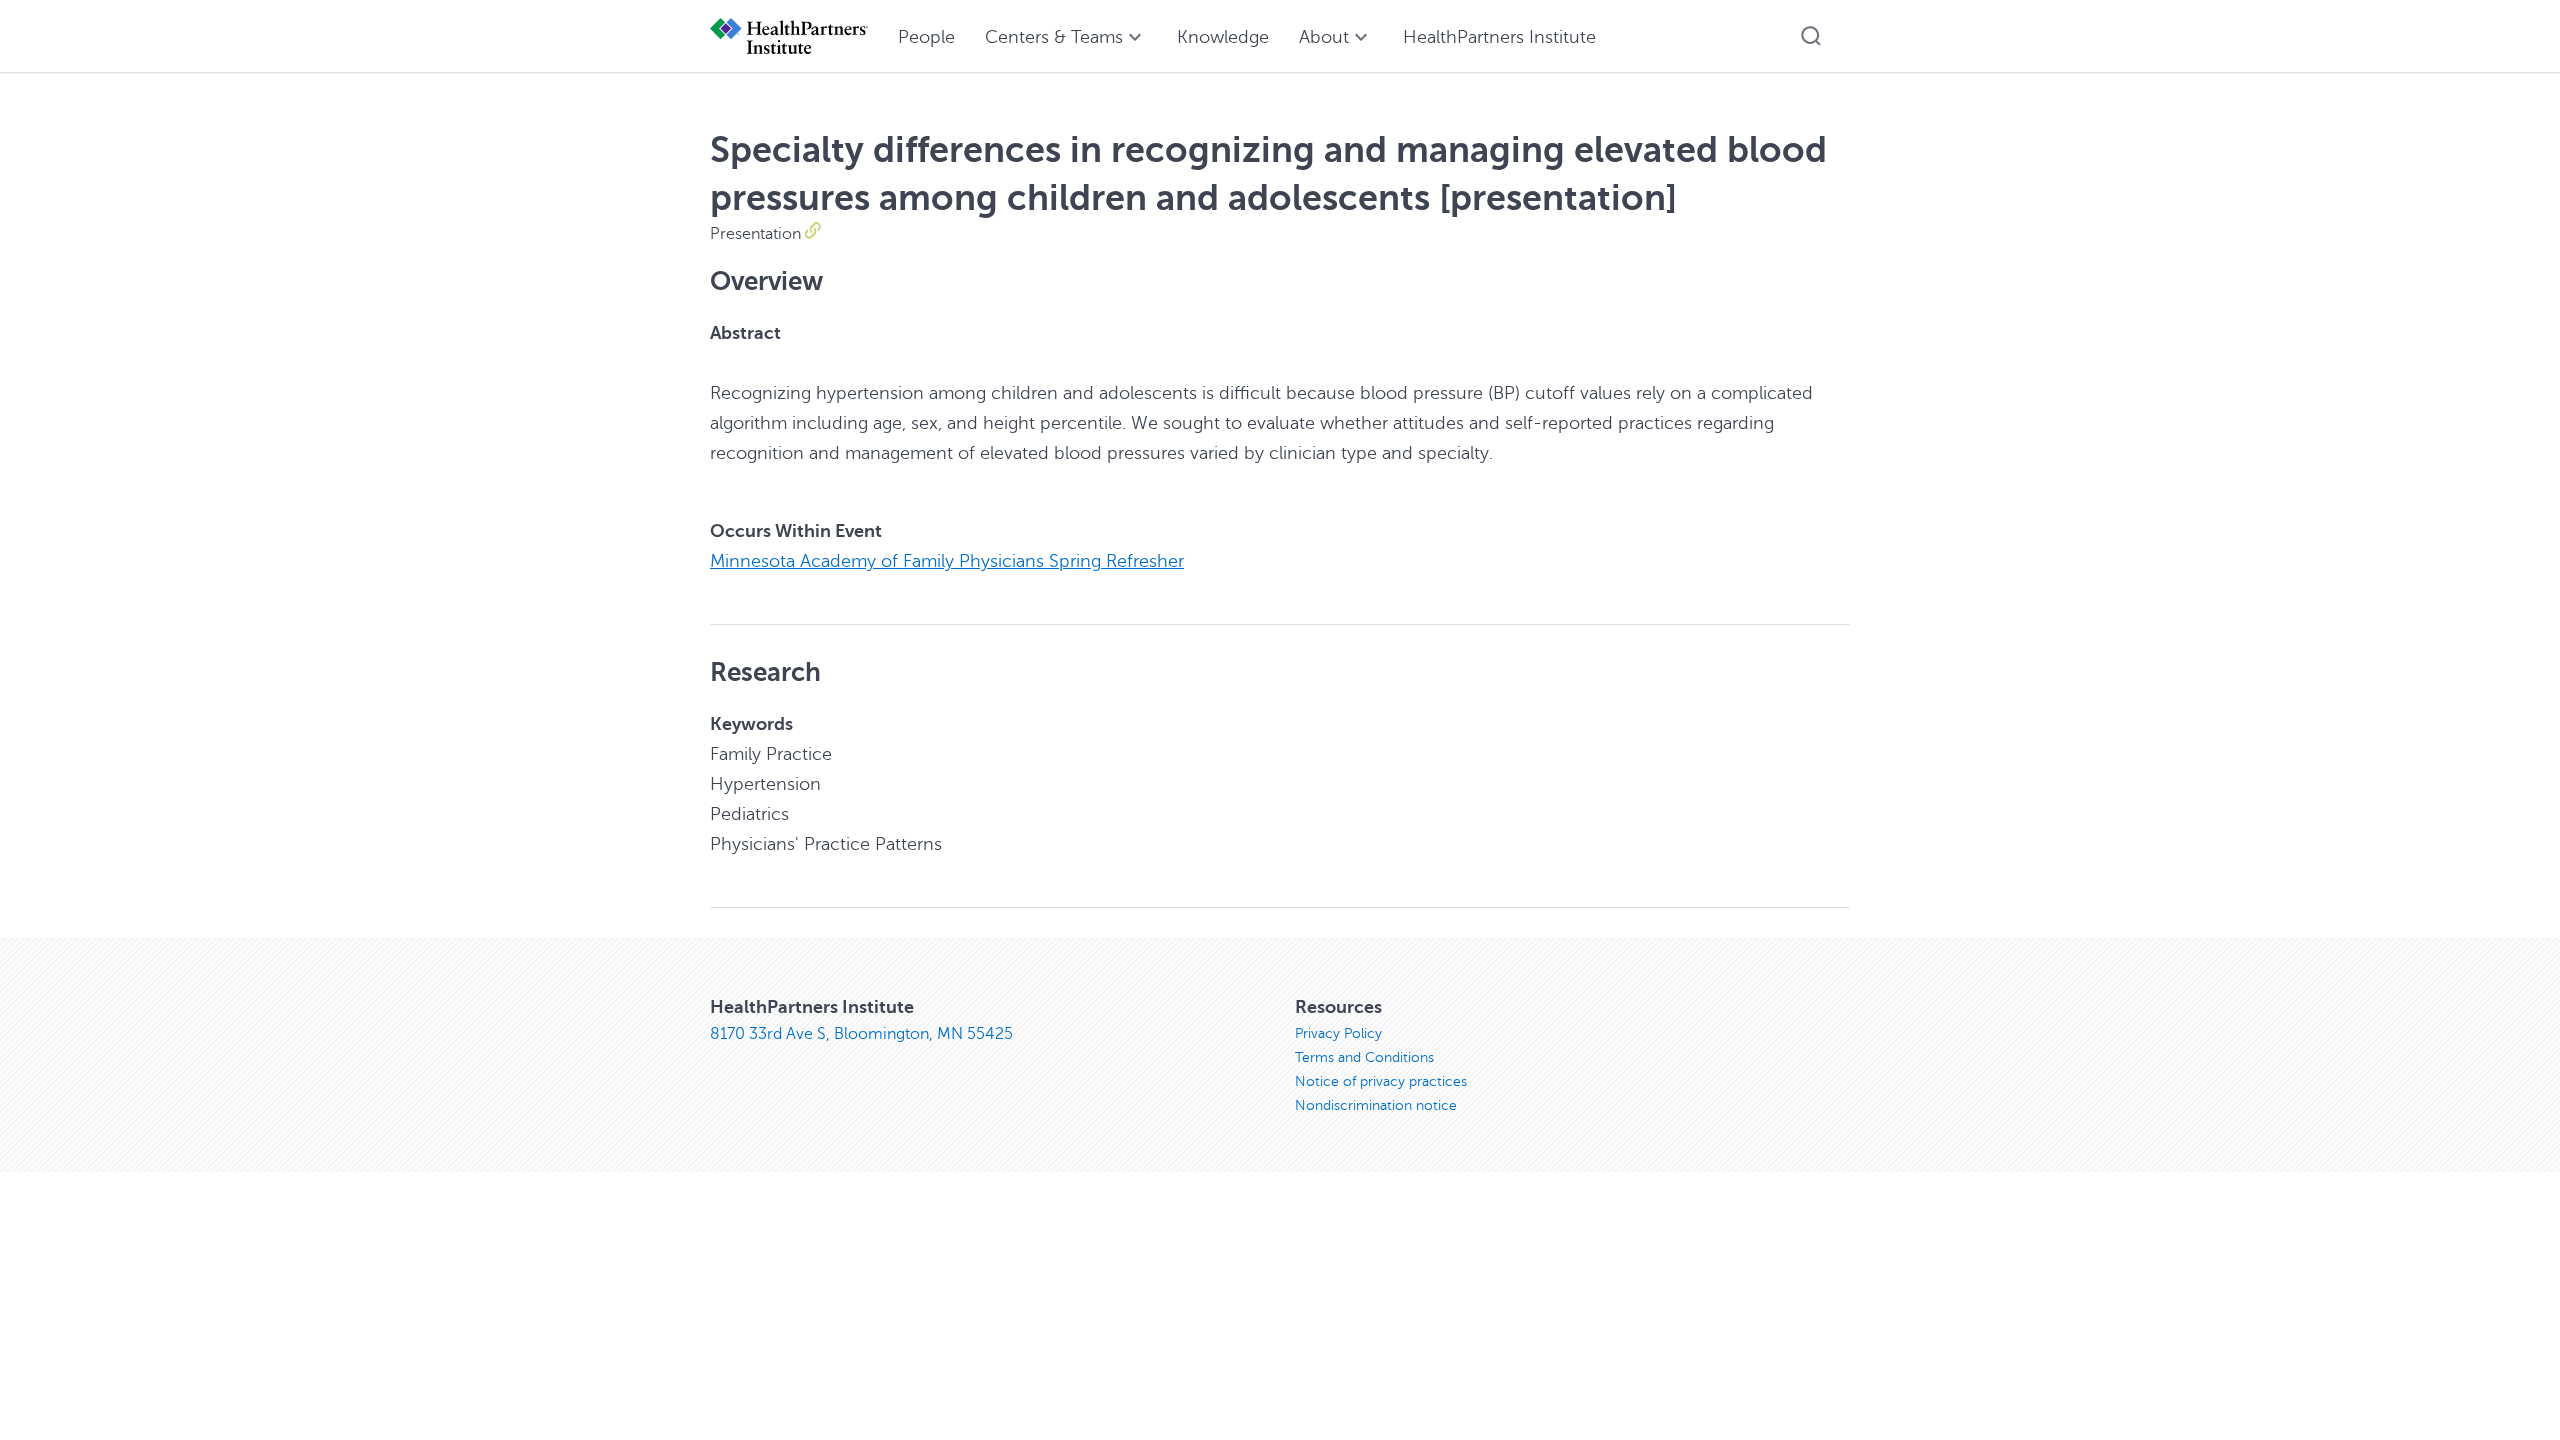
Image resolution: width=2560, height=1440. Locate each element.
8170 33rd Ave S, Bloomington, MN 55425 (861, 1034)
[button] (1811, 36)
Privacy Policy (1338, 1033)
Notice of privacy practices (1381, 1081)
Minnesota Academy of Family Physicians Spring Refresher (947, 561)
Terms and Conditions (1364, 1057)
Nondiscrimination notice (1376, 1105)
